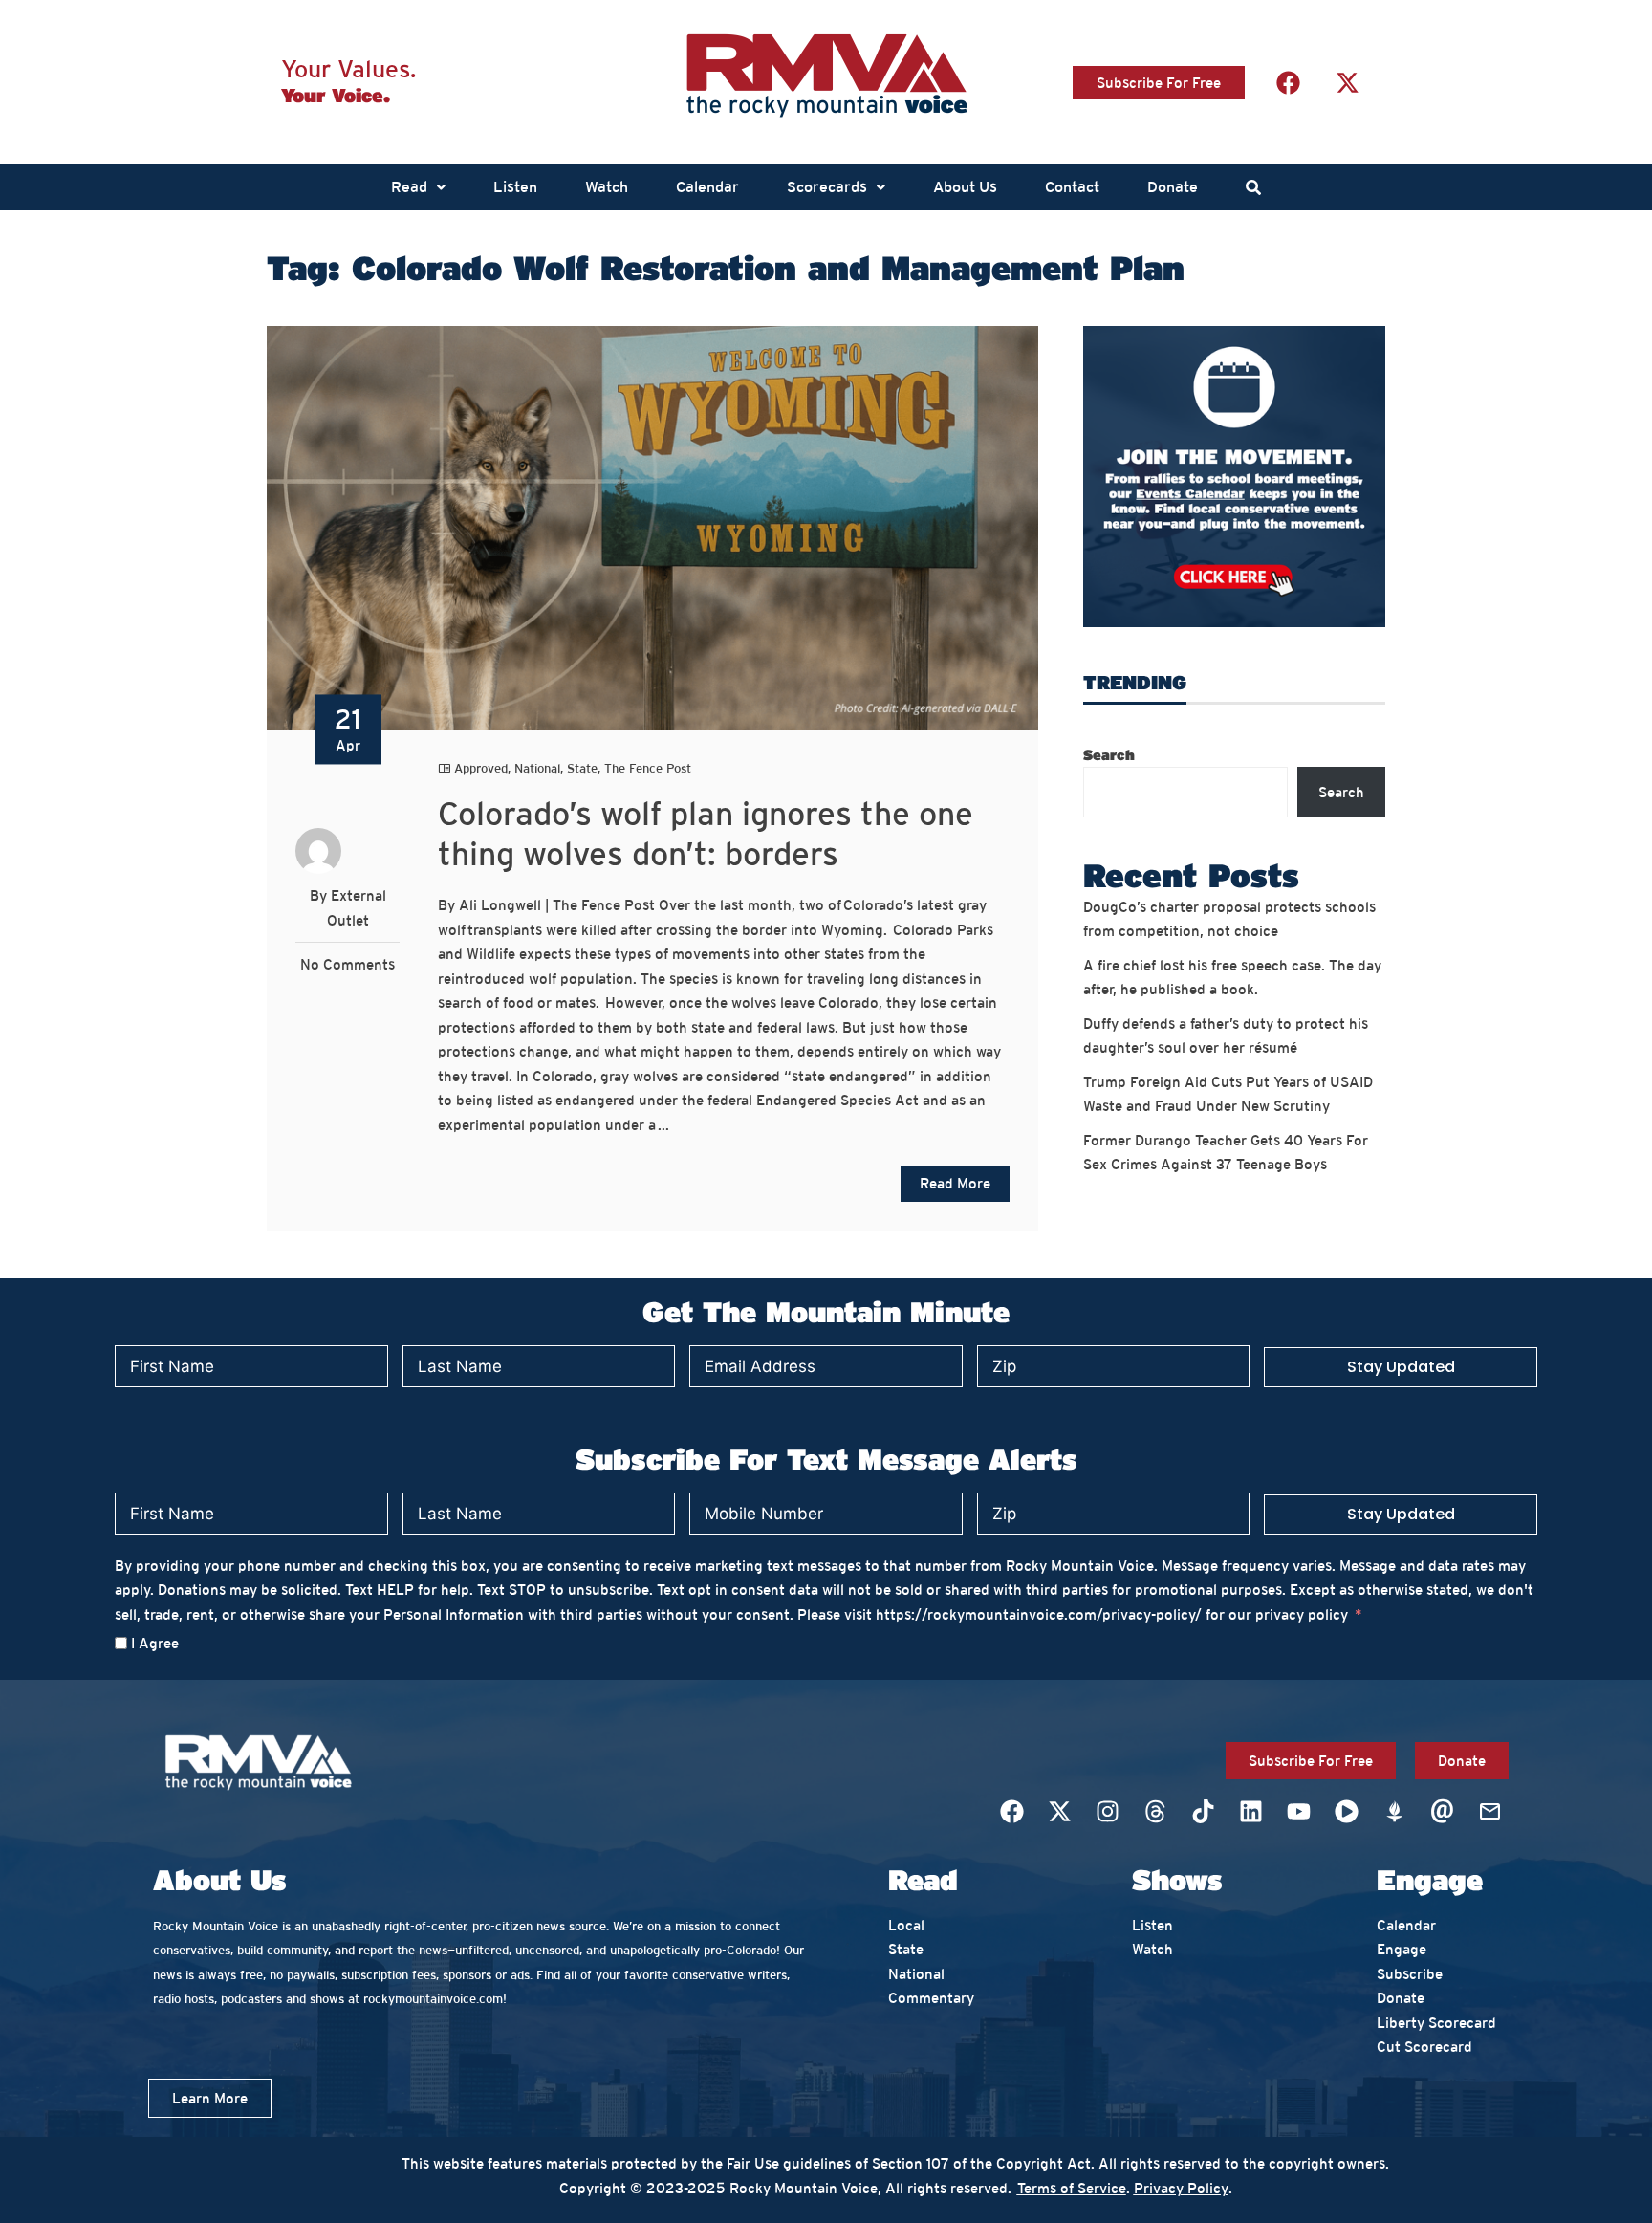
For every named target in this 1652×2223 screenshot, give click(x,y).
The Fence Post (648, 768)
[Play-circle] (1346, 1812)
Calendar (707, 187)
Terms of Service (1072, 2188)
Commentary (931, 1998)
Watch (607, 187)
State (582, 768)
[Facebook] (1288, 82)
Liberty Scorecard (1436, 2023)
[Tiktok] (1203, 1812)
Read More (955, 1183)
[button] (418, 187)
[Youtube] (1298, 1812)
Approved (481, 768)
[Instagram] (1107, 1812)
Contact (1072, 187)
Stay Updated (1401, 1367)
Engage (1402, 1949)
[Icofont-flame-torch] (1394, 1812)
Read (409, 187)
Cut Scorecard (1424, 2047)
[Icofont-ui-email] (1442, 1812)
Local (906, 1925)
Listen (515, 187)
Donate (1173, 187)
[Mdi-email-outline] (1489, 1812)
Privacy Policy (1181, 2188)
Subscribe (1410, 1974)
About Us (965, 187)
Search (1109, 754)
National (537, 768)
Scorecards (827, 187)
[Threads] (1155, 1812)
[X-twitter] (1347, 82)
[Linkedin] (1250, 1812)
